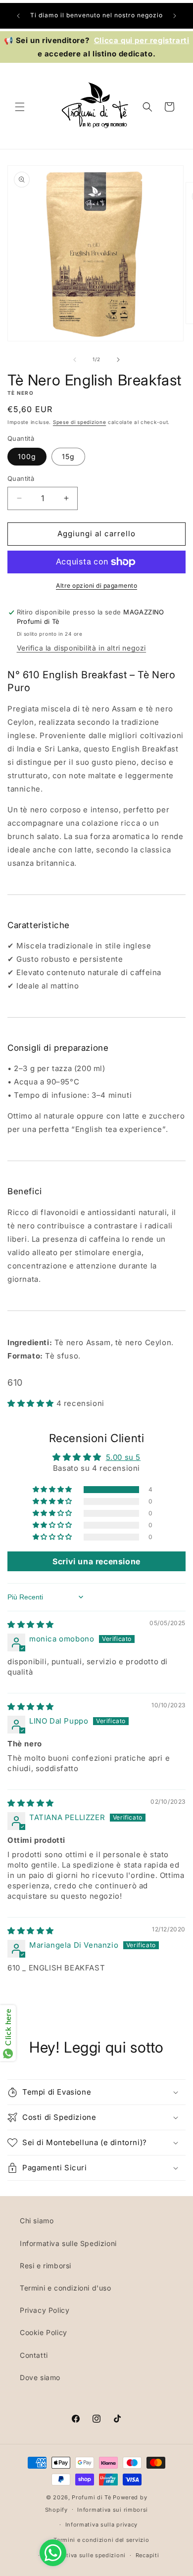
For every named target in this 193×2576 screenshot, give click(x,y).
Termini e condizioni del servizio (101, 2540)
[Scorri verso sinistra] (75, 360)
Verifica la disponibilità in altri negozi (82, 648)
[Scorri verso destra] (118, 360)
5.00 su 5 (123, 1457)
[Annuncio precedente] (18, 16)
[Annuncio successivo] (175, 16)
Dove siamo (40, 2377)
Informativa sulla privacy (102, 2525)
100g (27, 456)
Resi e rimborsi (46, 2266)
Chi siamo (37, 2221)
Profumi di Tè (91, 2497)
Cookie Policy (44, 2332)
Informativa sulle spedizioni (85, 2555)
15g (68, 456)
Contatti (34, 2355)
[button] (20, 107)
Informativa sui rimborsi (113, 2510)
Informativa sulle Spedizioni (68, 2243)
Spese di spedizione (79, 422)
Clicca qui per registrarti (142, 40)
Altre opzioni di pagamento (96, 585)
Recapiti (147, 2555)
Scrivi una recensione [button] (96, 1561)
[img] (31, 1624)
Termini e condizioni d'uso (66, 2288)
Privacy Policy (45, 2310)
